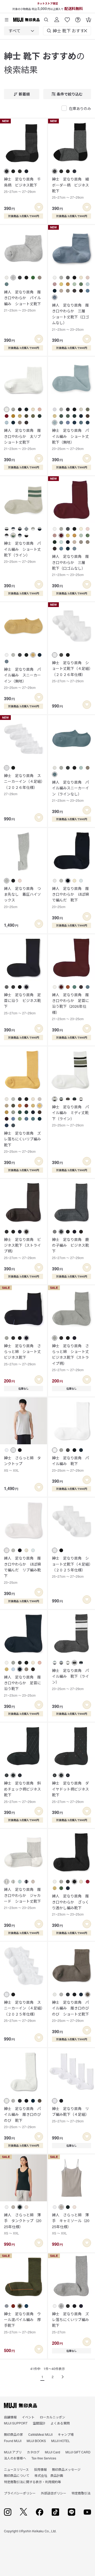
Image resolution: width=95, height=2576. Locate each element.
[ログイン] (57, 18)
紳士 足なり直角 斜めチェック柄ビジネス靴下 (22, 1792)
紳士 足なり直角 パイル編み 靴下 (70, 1464)
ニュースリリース (16, 2469)
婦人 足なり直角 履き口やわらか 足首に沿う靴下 (22, 1686)
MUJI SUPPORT (16, 2423)
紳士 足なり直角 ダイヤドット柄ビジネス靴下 (70, 1792)
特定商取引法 (81, 2493)
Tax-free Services (44, 2458)
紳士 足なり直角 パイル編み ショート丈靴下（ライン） (22, 552)
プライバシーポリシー (20, 2493)
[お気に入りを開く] (67, 18)
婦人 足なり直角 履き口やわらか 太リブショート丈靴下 (22, 439)
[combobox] (22, 31)
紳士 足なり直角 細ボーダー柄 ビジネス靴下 (70, 188)
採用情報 (40, 2469)
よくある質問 (60, 2423)
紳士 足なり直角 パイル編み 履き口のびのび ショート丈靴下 (70, 2011)
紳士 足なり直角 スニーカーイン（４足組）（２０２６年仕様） (23, 784)
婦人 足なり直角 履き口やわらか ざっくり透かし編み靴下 (70, 1905)
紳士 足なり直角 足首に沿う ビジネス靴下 (22, 1004)
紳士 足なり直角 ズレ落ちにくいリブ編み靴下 (22, 1142)
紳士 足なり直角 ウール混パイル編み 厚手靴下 (22, 2323)
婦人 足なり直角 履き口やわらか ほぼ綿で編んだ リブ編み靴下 (22, 1570)
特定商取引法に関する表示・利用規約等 (32, 2482)
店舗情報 (10, 2417)
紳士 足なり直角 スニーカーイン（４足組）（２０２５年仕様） (23, 2011)
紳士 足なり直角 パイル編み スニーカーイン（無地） (22, 678)
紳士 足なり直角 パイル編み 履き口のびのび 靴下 (22, 2117)
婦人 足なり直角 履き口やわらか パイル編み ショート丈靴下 (22, 301)
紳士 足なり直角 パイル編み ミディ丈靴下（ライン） (70, 1116)
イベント (28, 2417)
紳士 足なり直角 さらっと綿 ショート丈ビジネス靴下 (22, 1355)
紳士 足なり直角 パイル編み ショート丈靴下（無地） (70, 439)
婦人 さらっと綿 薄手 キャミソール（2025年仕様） (71, 2224)
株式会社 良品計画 (49, 2475)
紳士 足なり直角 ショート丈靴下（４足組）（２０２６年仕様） (71, 671)
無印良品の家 (13, 2434)
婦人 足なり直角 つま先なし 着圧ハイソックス (22, 897)
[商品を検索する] (46, 18)
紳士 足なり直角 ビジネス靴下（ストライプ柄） (22, 1248)
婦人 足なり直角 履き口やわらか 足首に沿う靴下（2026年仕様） (70, 1007)
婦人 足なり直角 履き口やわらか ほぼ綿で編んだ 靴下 (70, 897)
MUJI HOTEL (61, 2441)
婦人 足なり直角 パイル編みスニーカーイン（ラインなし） (70, 791)
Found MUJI (13, 2441)
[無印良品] (20, 2405)
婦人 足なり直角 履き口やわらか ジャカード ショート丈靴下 (22, 1898)
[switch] (39, 207)
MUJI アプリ (13, 2452)
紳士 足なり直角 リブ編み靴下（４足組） (70, 2114)
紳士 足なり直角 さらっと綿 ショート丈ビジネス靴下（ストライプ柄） (70, 1358)
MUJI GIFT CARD (78, 2452)
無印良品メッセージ (66, 2469)
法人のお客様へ (15, 2458)
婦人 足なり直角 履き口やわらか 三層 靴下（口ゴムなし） (70, 565)
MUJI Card (53, 2452)
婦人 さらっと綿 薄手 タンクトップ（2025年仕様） (23, 2224)
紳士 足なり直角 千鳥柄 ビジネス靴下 (22, 185)
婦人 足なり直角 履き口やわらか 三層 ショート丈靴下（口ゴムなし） (70, 317)
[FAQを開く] (78, 18)
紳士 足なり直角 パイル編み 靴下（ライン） (70, 1679)
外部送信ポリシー (54, 2493)
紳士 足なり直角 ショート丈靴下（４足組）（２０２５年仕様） (71, 1567)
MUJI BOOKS (36, 2441)
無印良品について (17, 2475)
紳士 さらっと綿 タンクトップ (22, 1464)
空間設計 (39, 2423)
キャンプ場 (66, 2434)
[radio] (7, 171)
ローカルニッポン (53, 2417)
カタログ (33, 2452)
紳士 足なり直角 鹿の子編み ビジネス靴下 (70, 1248)
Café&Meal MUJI (40, 2434)
